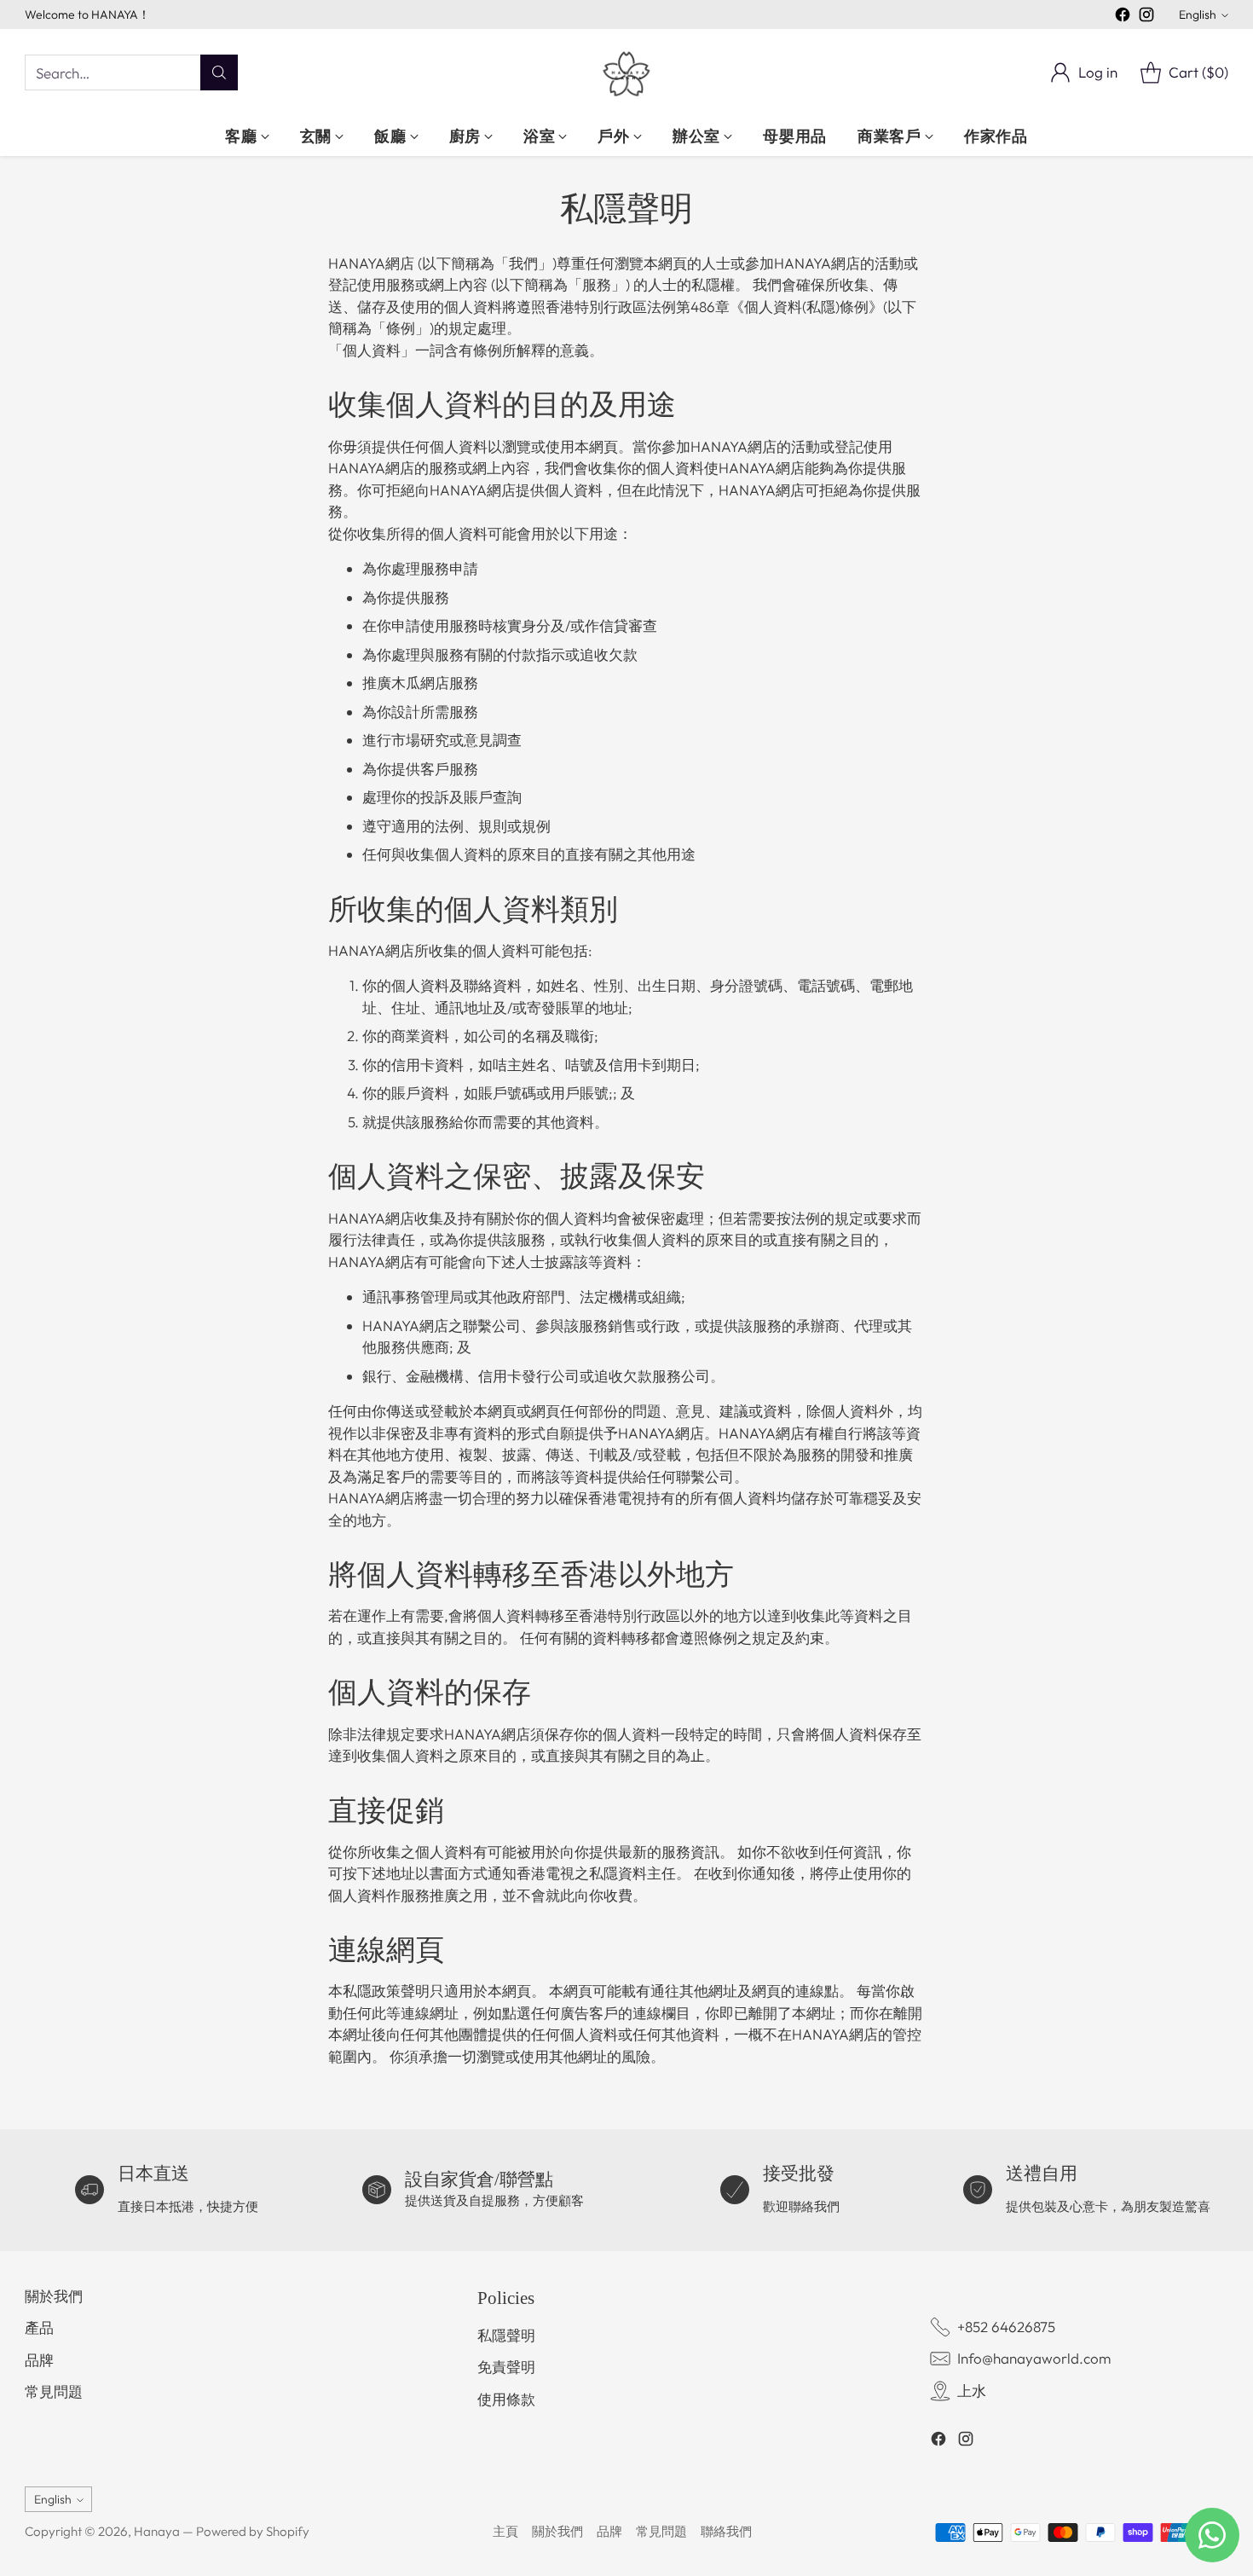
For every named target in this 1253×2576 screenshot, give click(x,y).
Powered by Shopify (253, 2531)
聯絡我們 (726, 2531)
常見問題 (54, 2391)
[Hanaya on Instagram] (1146, 17)
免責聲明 (506, 2367)
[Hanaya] (626, 72)
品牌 (39, 2360)
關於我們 (54, 2296)
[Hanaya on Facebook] (1123, 17)
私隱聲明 (506, 2335)
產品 (39, 2327)
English (1198, 14)
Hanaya (157, 2531)
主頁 (505, 2531)
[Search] (219, 72)
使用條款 (506, 2399)
